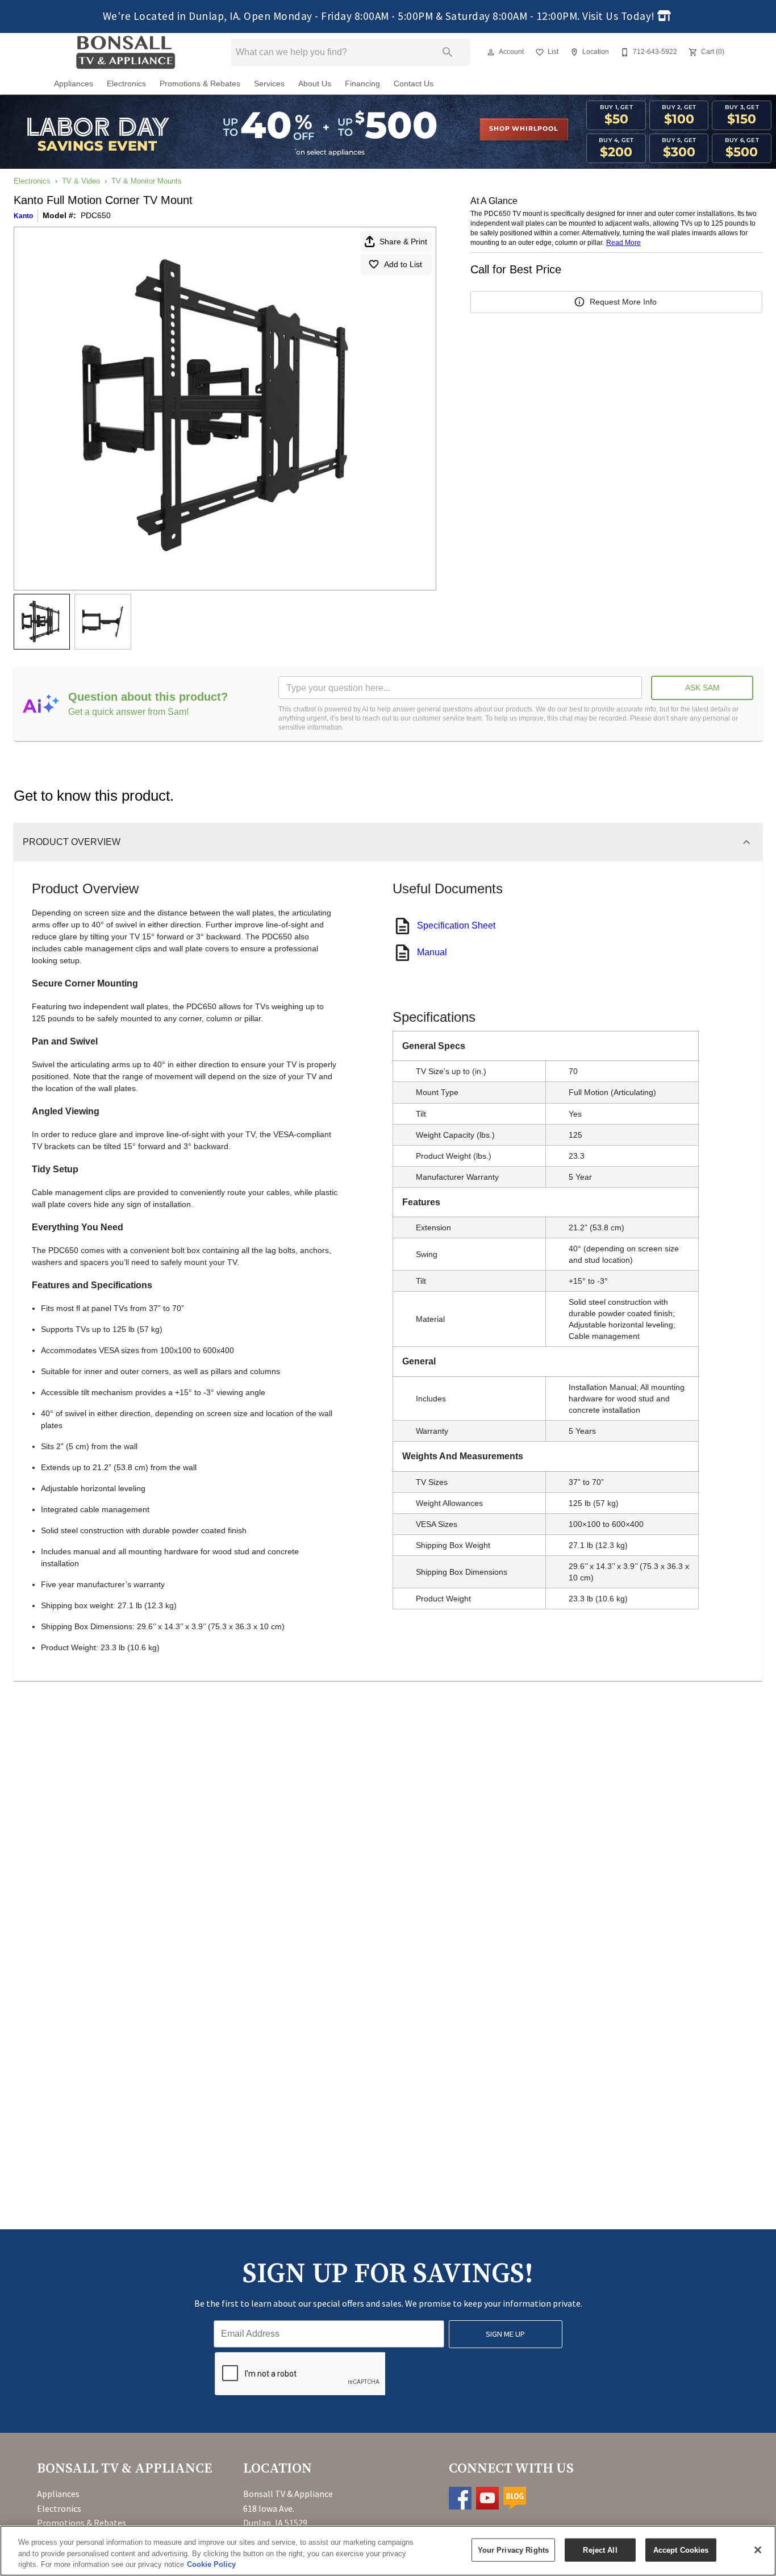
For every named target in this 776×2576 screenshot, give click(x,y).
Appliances (74, 84)
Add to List (403, 264)
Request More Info (623, 302)
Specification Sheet (456, 925)
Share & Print (403, 242)
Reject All (600, 2550)
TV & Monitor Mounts (147, 181)
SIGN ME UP (505, 2334)
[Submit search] (448, 52)
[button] (491, 52)
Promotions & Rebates (200, 84)
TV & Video (81, 181)
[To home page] (125, 52)
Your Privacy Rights (513, 2550)
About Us (315, 84)
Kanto (23, 216)
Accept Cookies (681, 2550)
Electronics (126, 84)
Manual (432, 952)
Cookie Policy (211, 2564)
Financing (362, 84)
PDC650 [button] (96, 215)
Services (269, 84)
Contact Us (414, 84)
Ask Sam (702, 688)
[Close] (758, 2550)
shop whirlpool (523, 129)
